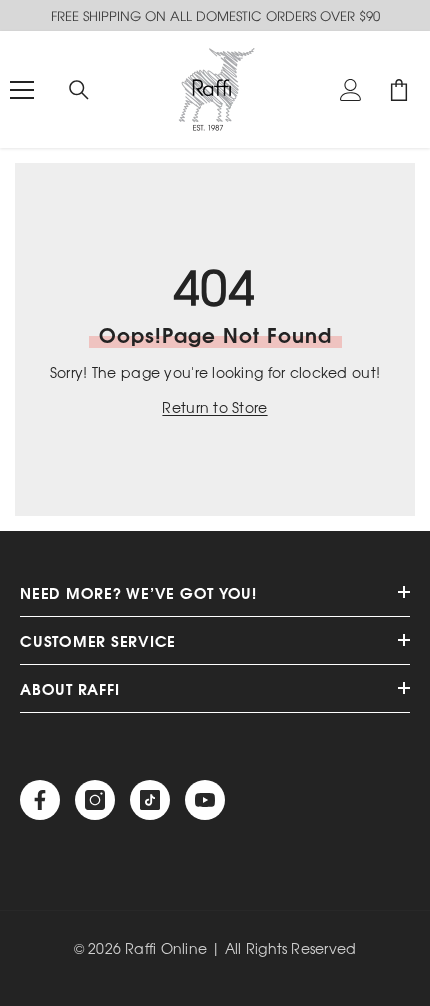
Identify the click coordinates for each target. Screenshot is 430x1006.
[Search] (79, 90)
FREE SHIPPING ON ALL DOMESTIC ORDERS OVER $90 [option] (215, 15)
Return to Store (214, 407)
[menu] (22, 90)
